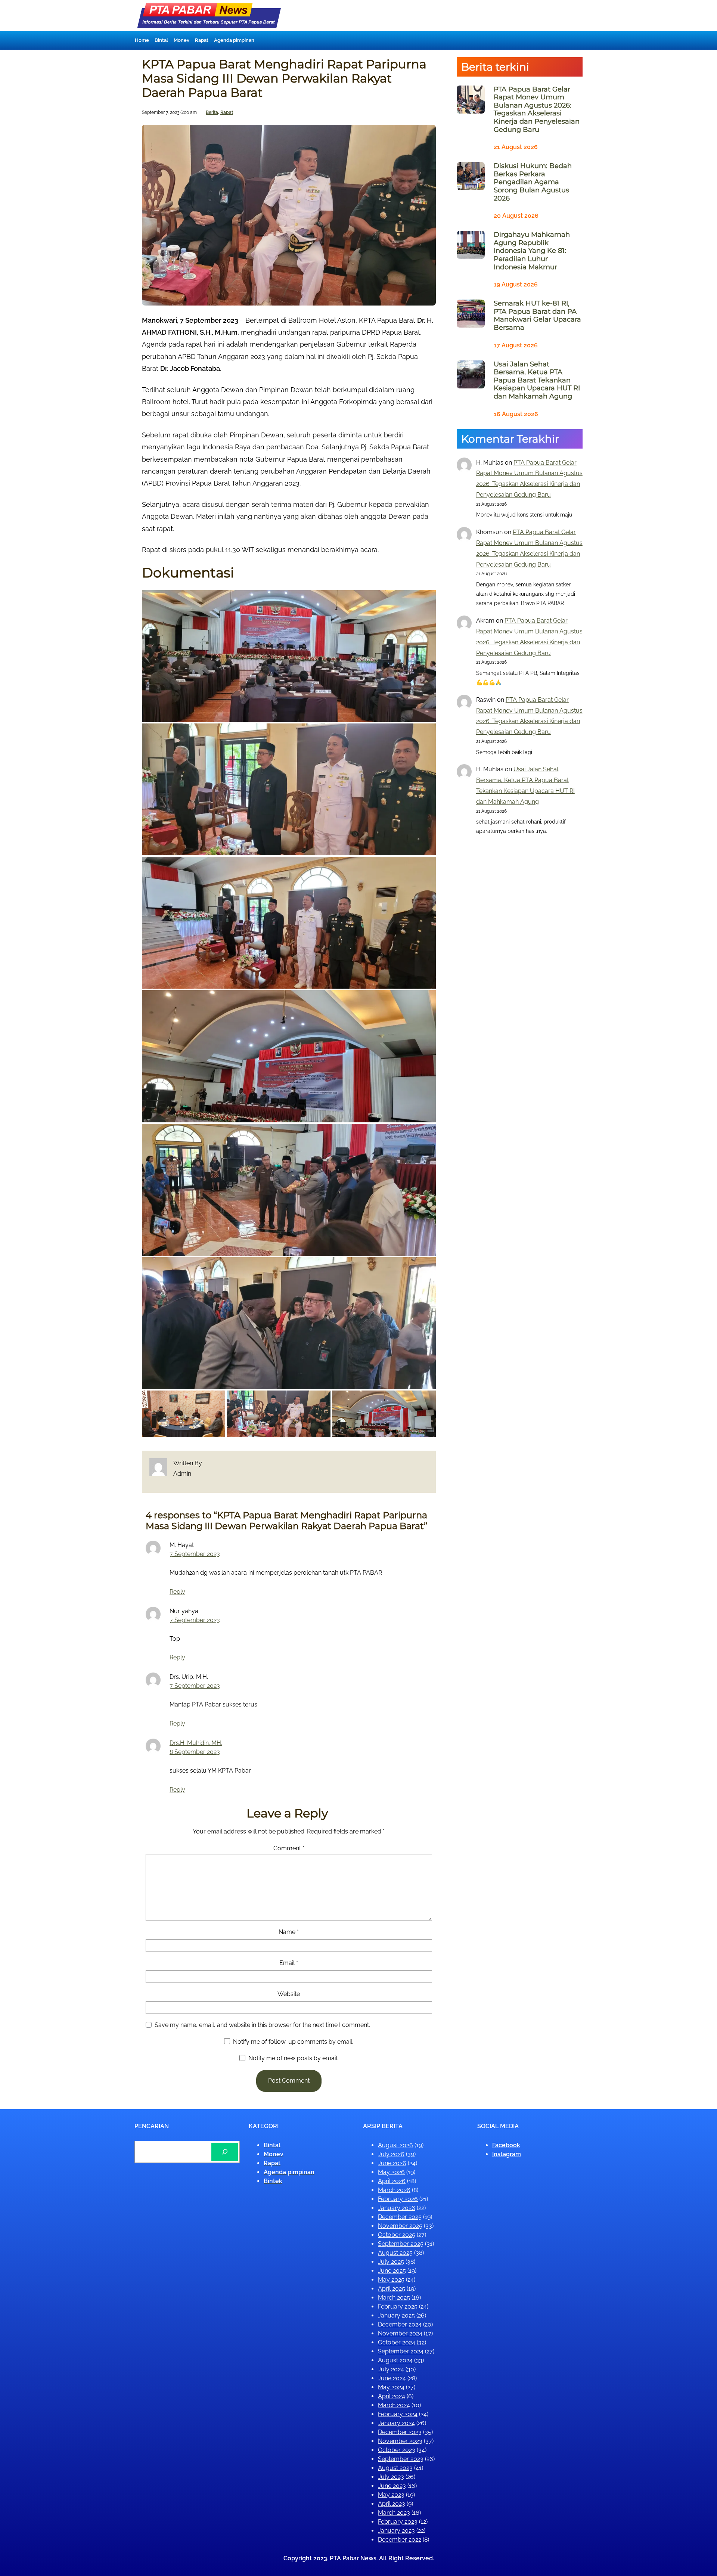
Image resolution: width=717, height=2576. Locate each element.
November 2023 (400, 2441)
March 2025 (394, 2298)
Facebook (506, 2145)
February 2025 (398, 2307)
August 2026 (395, 2145)
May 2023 (391, 2495)
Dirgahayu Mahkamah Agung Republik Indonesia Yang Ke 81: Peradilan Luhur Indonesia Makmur (532, 251)
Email (289, 1963)
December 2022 (400, 2540)
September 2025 (401, 2244)
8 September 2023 (195, 1752)
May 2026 (391, 2172)
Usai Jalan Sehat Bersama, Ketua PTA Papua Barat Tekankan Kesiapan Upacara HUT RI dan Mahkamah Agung (537, 380)
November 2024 (400, 2333)
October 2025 (397, 2235)
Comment (289, 1848)
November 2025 (400, 2226)
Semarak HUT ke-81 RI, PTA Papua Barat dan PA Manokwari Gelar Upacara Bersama (537, 316)
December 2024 (400, 2324)
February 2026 (398, 2199)
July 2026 (391, 2154)
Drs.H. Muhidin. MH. (196, 1743)
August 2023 (395, 2468)
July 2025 (391, 2262)
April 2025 (392, 2289)
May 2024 (391, 2387)
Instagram (507, 2154)
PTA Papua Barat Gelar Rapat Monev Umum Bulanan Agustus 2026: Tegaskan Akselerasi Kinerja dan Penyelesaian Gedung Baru (537, 110)
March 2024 (394, 2405)
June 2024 (392, 2378)
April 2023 (392, 2504)
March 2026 (394, 2190)
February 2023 (398, 2522)
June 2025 (392, 2271)
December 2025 (400, 2217)
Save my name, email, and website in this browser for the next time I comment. (262, 2025)
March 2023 (394, 2513)
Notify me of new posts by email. (293, 2058)
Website (289, 1994)
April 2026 (392, 2181)
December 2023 (400, 2432)
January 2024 (396, 2423)
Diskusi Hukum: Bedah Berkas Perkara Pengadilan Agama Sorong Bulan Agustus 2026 (533, 182)
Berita (212, 112)
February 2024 (398, 2414)
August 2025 (395, 2253)
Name (289, 1932)
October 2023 (397, 2450)
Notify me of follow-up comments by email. (293, 2042)
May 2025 (391, 2280)
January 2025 (396, 2315)
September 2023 (401, 2459)
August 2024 (395, 2360)
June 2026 (392, 2163)
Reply (177, 1592)
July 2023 (391, 2477)
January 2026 (397, 2208)
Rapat (227, 112)
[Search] (225, 2152)
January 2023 (396, 2531)
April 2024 (392, 2396)
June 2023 (392, 2486)
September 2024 (401, 2351)
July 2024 (391, 2369)
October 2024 (397, 2342)
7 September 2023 (195, 1554)
